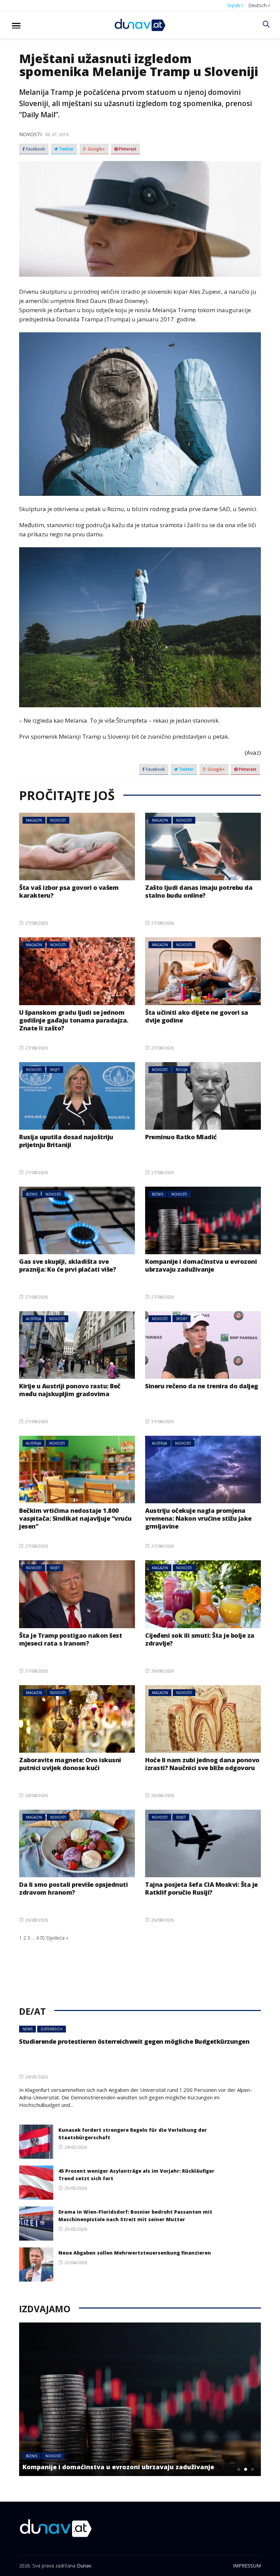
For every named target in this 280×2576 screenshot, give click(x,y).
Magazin (34, 820)
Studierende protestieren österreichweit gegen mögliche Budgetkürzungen (134, 2041)
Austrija (33, 1319)
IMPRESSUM (247, 2566)
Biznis (32, 1194)
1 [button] (239, 2469)
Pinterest (127, 149)
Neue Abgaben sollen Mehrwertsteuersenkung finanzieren (135, 2253)
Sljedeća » (57, 1938)
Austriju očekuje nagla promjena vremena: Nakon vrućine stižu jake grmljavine (198, 1518)
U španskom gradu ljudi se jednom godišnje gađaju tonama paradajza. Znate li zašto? (74, 1020)
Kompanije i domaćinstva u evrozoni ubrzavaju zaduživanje (201, 1265)
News (27, 2029)
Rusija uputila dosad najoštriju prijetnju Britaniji (66, 1141)
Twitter (66, 149)
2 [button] (246, 2469)
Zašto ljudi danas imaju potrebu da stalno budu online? (199, 891)
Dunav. (85, 2566)
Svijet (55, 1070)
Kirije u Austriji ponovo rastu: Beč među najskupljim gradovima (70, 1390)
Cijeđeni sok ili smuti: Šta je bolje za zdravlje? (200, 1639)
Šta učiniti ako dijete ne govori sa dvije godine (197, 1016)
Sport (181, 1319)
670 (41, 1938)
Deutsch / (259, 5)
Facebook (35, 149)
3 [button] (252, 2469)
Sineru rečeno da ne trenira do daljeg (202, 1386)
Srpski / (235, 5)
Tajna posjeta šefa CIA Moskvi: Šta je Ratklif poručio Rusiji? (201, 1888)
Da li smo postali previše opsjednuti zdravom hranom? (73, 1888)
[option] (140, 2399)
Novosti (31, 134)
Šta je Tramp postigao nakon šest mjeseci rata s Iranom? (71, 1639)
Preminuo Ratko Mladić (181, 1137)
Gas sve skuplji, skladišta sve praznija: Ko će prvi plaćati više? (67, 1265)
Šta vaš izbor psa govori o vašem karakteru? (69, 891)
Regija (181, 1070)
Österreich (52, 2029)
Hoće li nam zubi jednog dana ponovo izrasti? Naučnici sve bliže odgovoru (202, 1764)
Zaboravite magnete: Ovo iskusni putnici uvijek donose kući (70, 1764)
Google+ (96, 149)
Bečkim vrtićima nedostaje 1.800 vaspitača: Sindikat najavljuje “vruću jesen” (75, 1518)
